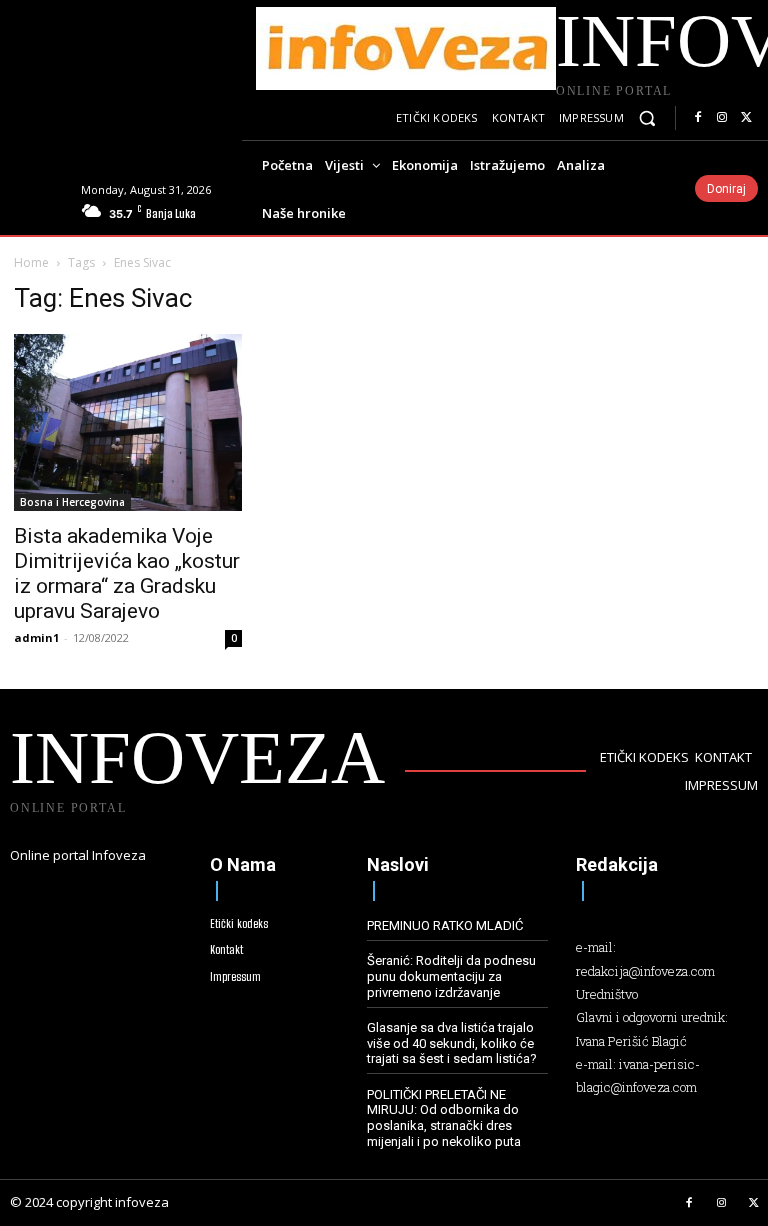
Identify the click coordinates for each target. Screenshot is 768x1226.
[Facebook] (698, 118)
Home (31, 262)
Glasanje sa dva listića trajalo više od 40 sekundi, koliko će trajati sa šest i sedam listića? (452, 1043)
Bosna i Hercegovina (72, 502)
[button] (647, 118)
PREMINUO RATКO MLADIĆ (445, 925)
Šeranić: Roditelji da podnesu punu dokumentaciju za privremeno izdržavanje (451, 976)
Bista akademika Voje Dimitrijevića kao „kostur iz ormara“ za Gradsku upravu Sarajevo (127, 573)
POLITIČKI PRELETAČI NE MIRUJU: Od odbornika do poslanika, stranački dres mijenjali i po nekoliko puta (444, 1118)
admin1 (36, 637)
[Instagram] (722, 118)
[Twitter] (746, 118)
